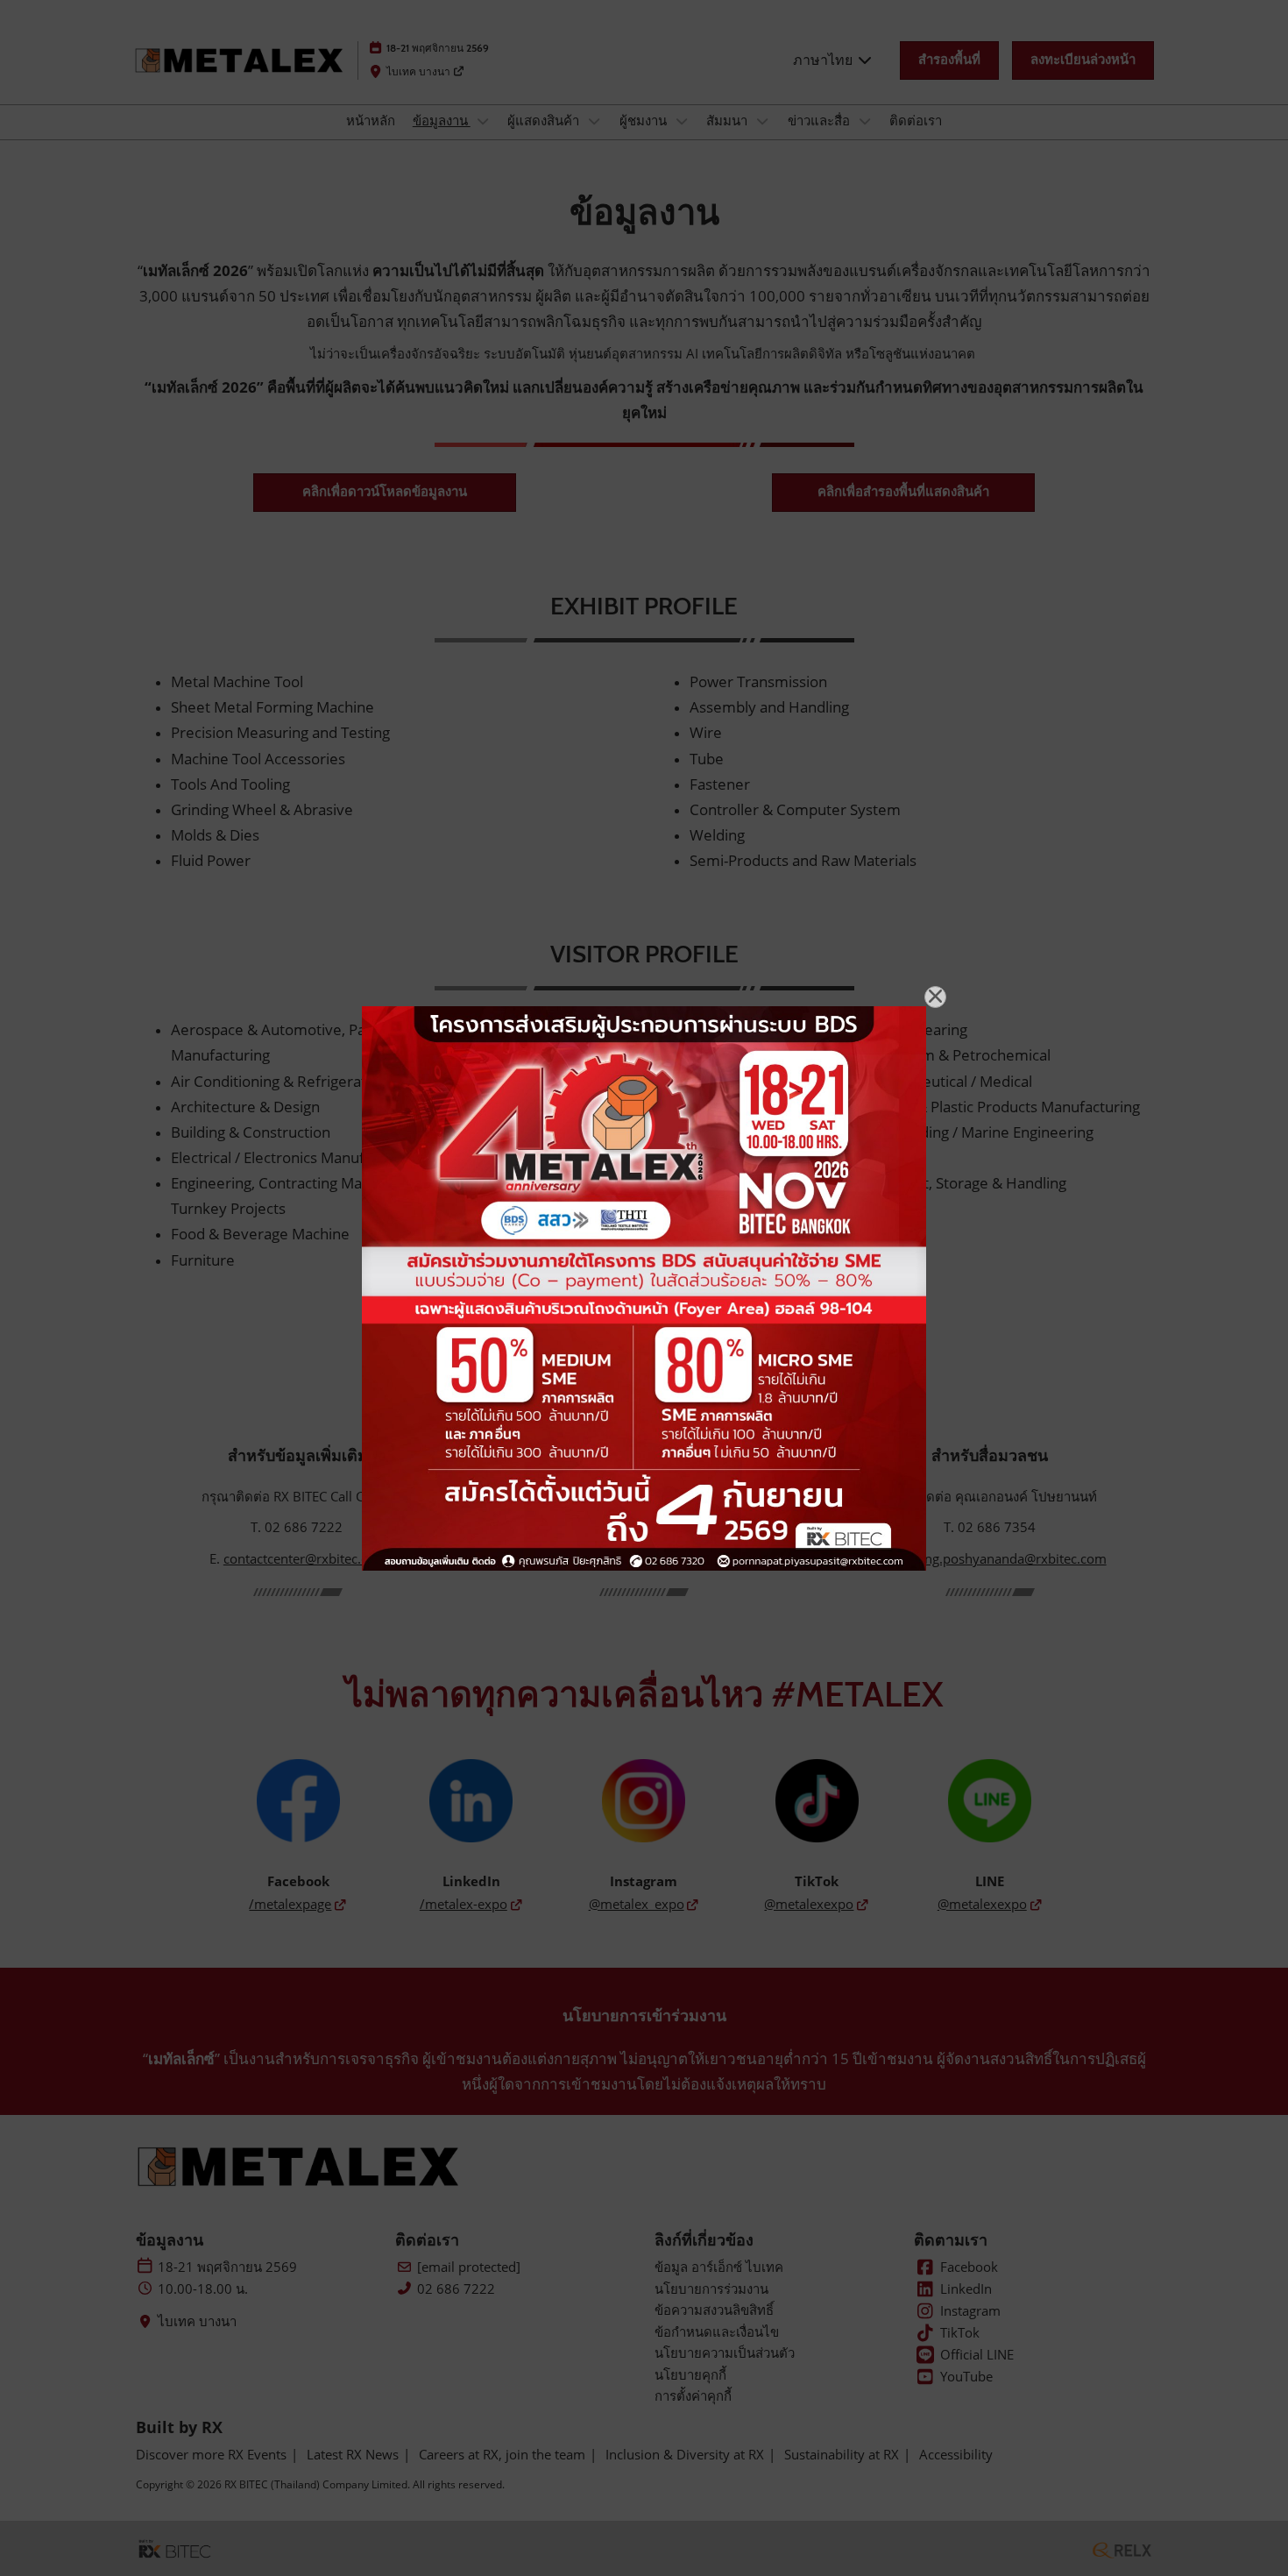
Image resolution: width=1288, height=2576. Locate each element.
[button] (935, 997)
